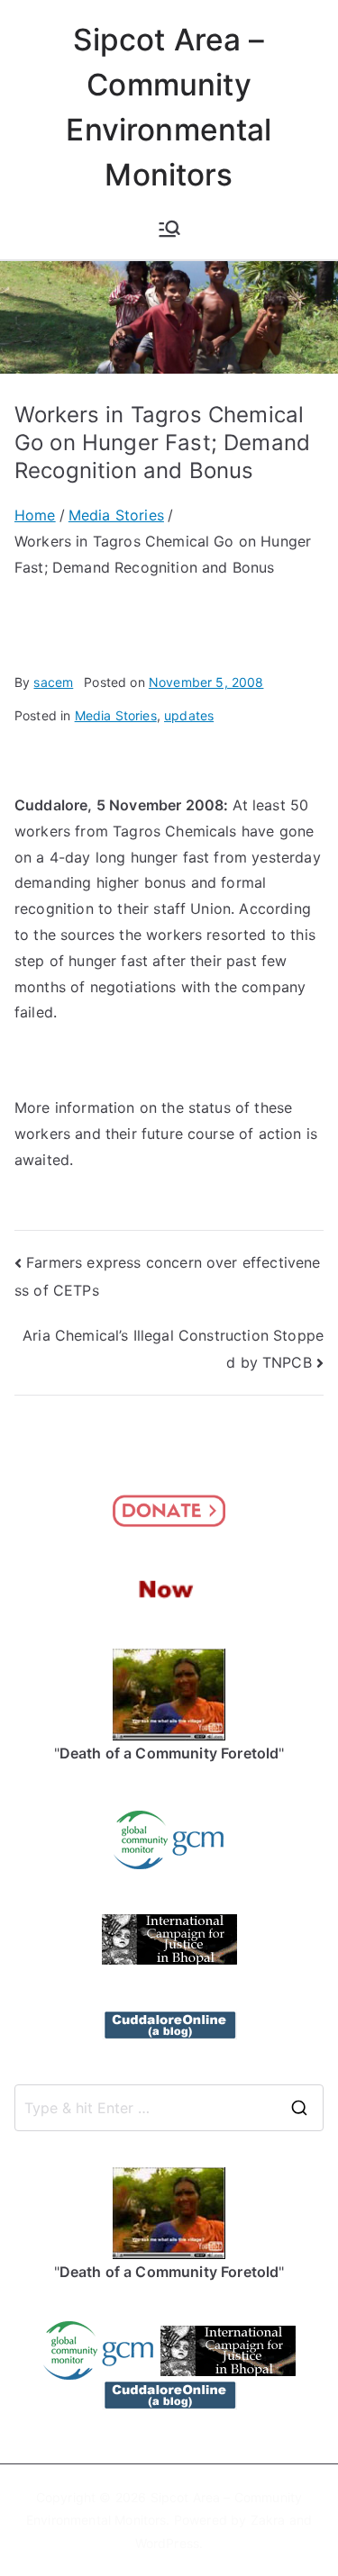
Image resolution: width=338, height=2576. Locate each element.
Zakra (268, 2520)
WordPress (167, 2543)
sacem (53, 682)
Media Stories (116, 715)
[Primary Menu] (169, 229)
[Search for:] (169, 2108)
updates (189, 715)
